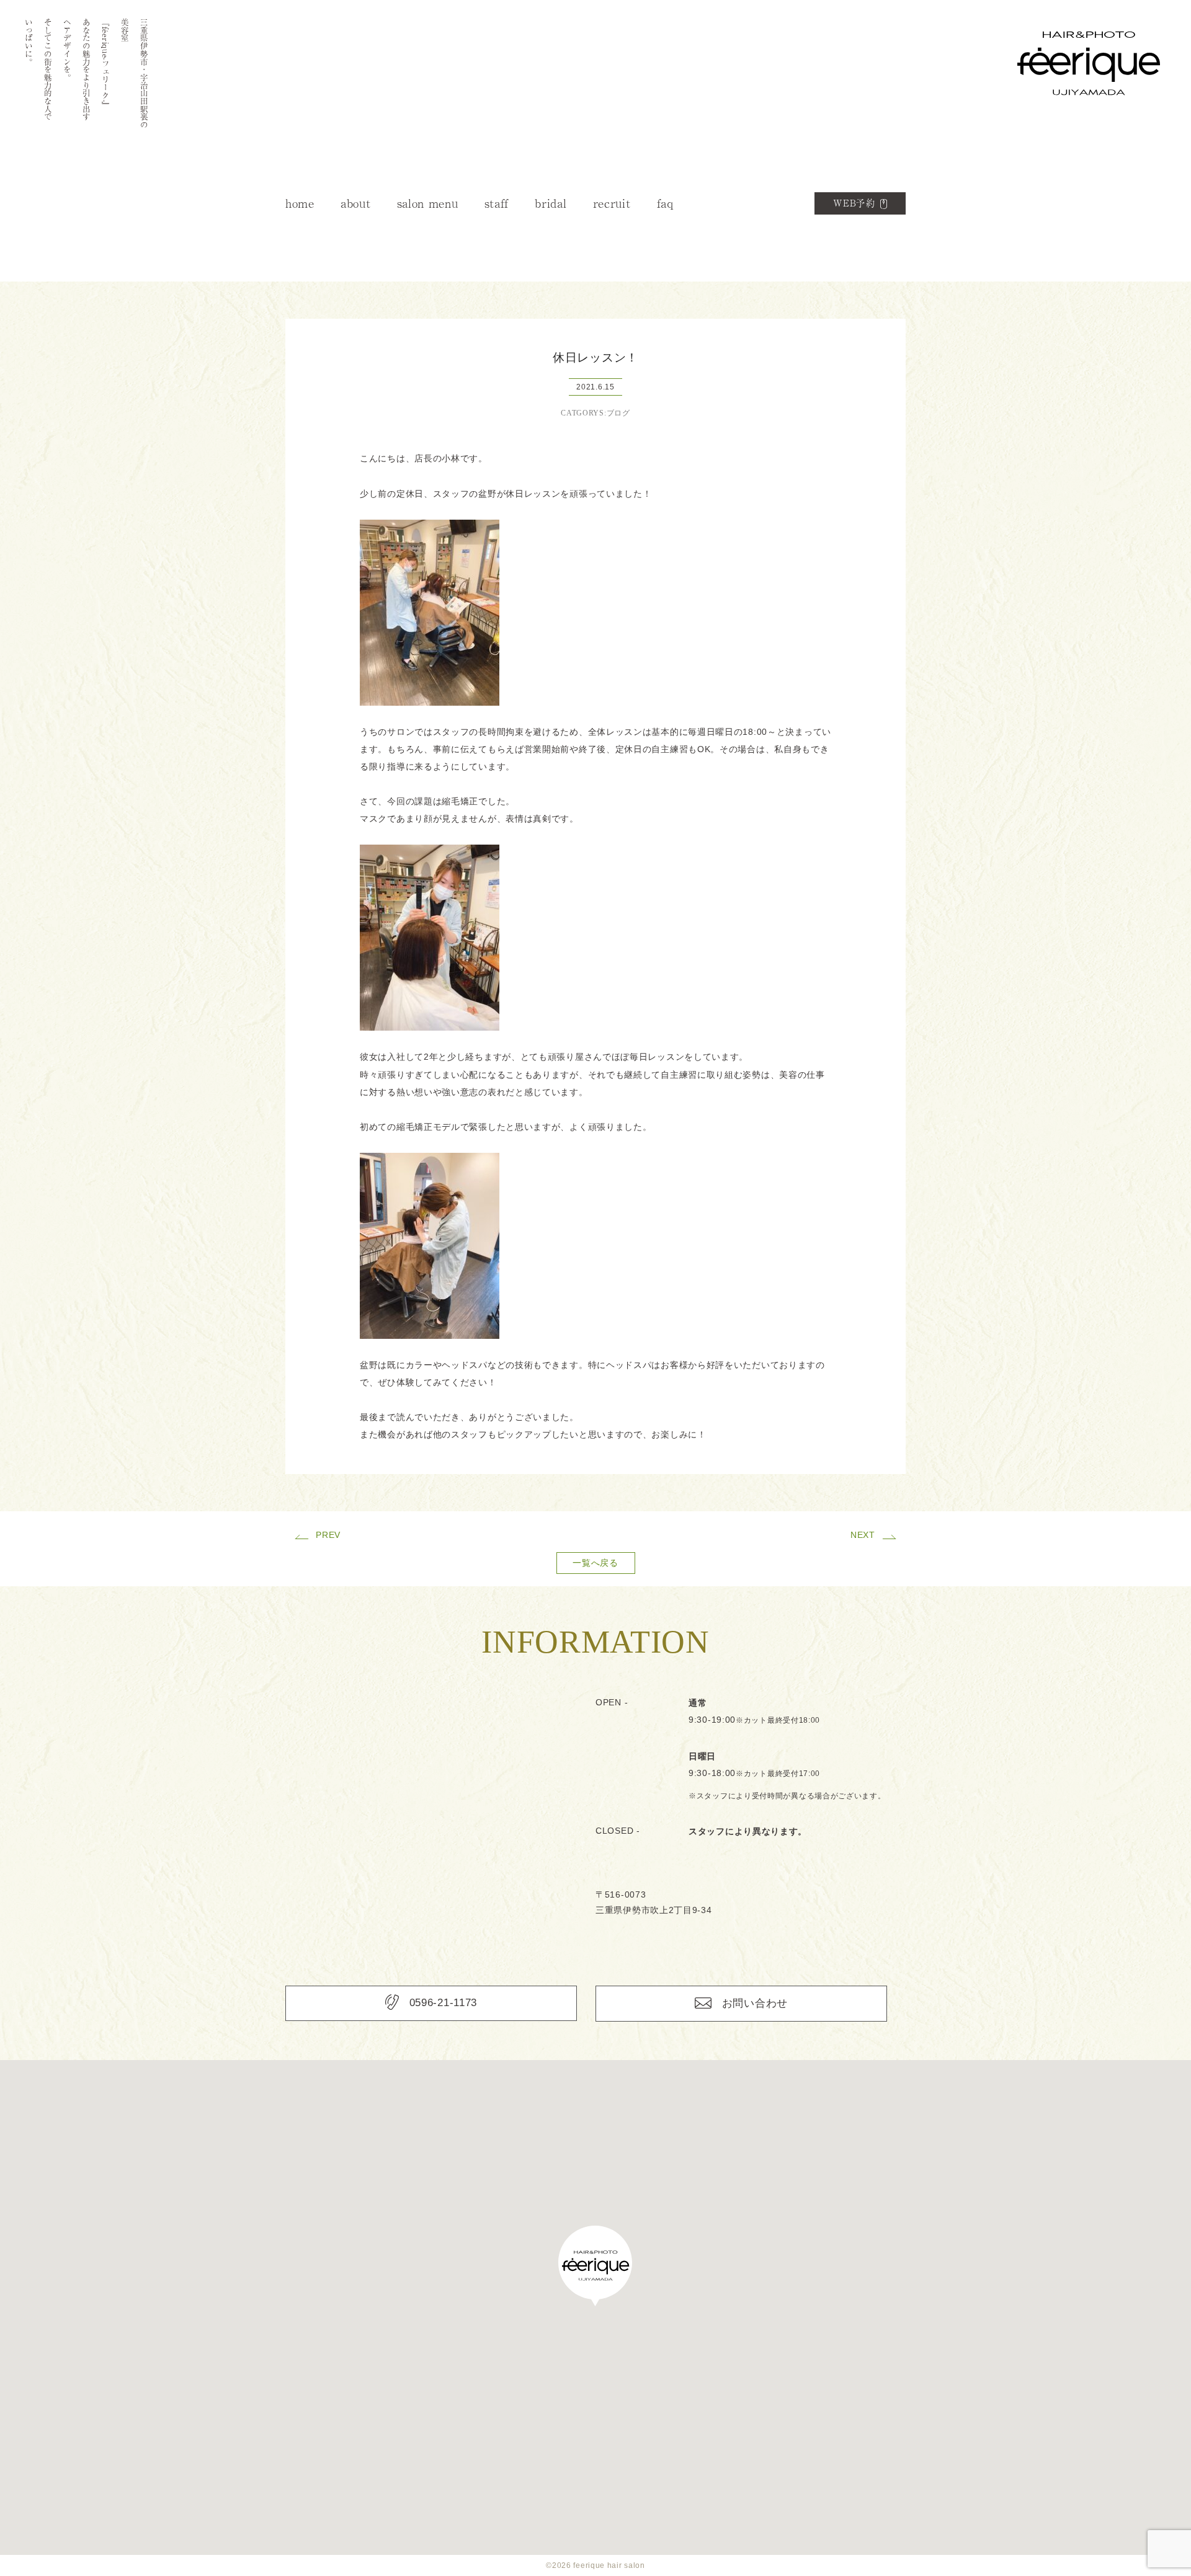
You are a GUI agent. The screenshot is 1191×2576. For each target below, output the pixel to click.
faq (665, 203)
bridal (551, 203)
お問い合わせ (755, 2003)
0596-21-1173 (443, 2003)
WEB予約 (854, 203)
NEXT (863, 1535)
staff (497, 203)
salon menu (428, 203)
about (356, 203)
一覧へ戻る (595, 1563)
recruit (612, 203)
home (300, 203)
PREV (328, 1535)
